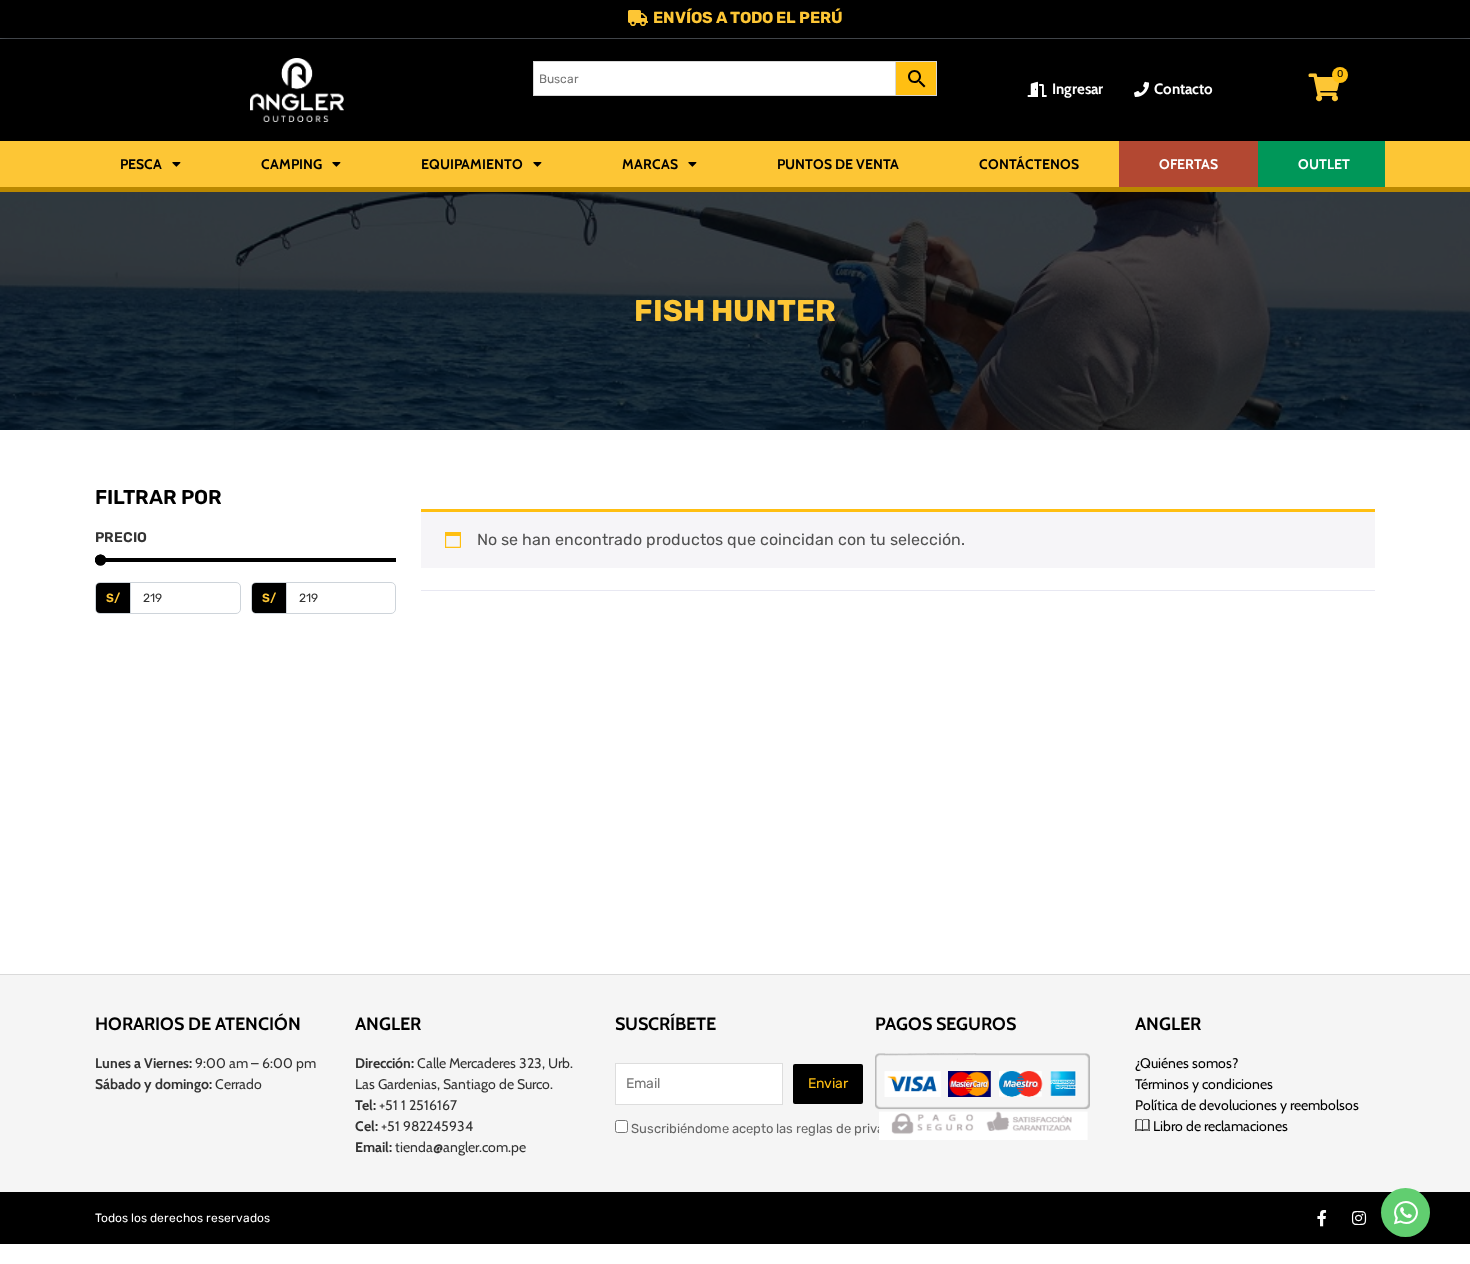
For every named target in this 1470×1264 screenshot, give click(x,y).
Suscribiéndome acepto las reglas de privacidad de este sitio (810, 1128)
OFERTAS (1188, 164)
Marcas (650, 164)
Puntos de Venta (838, 164)
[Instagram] (1359, 1218)
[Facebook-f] (1322, 1218)
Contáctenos (1029, 164)
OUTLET (1324, 164)
